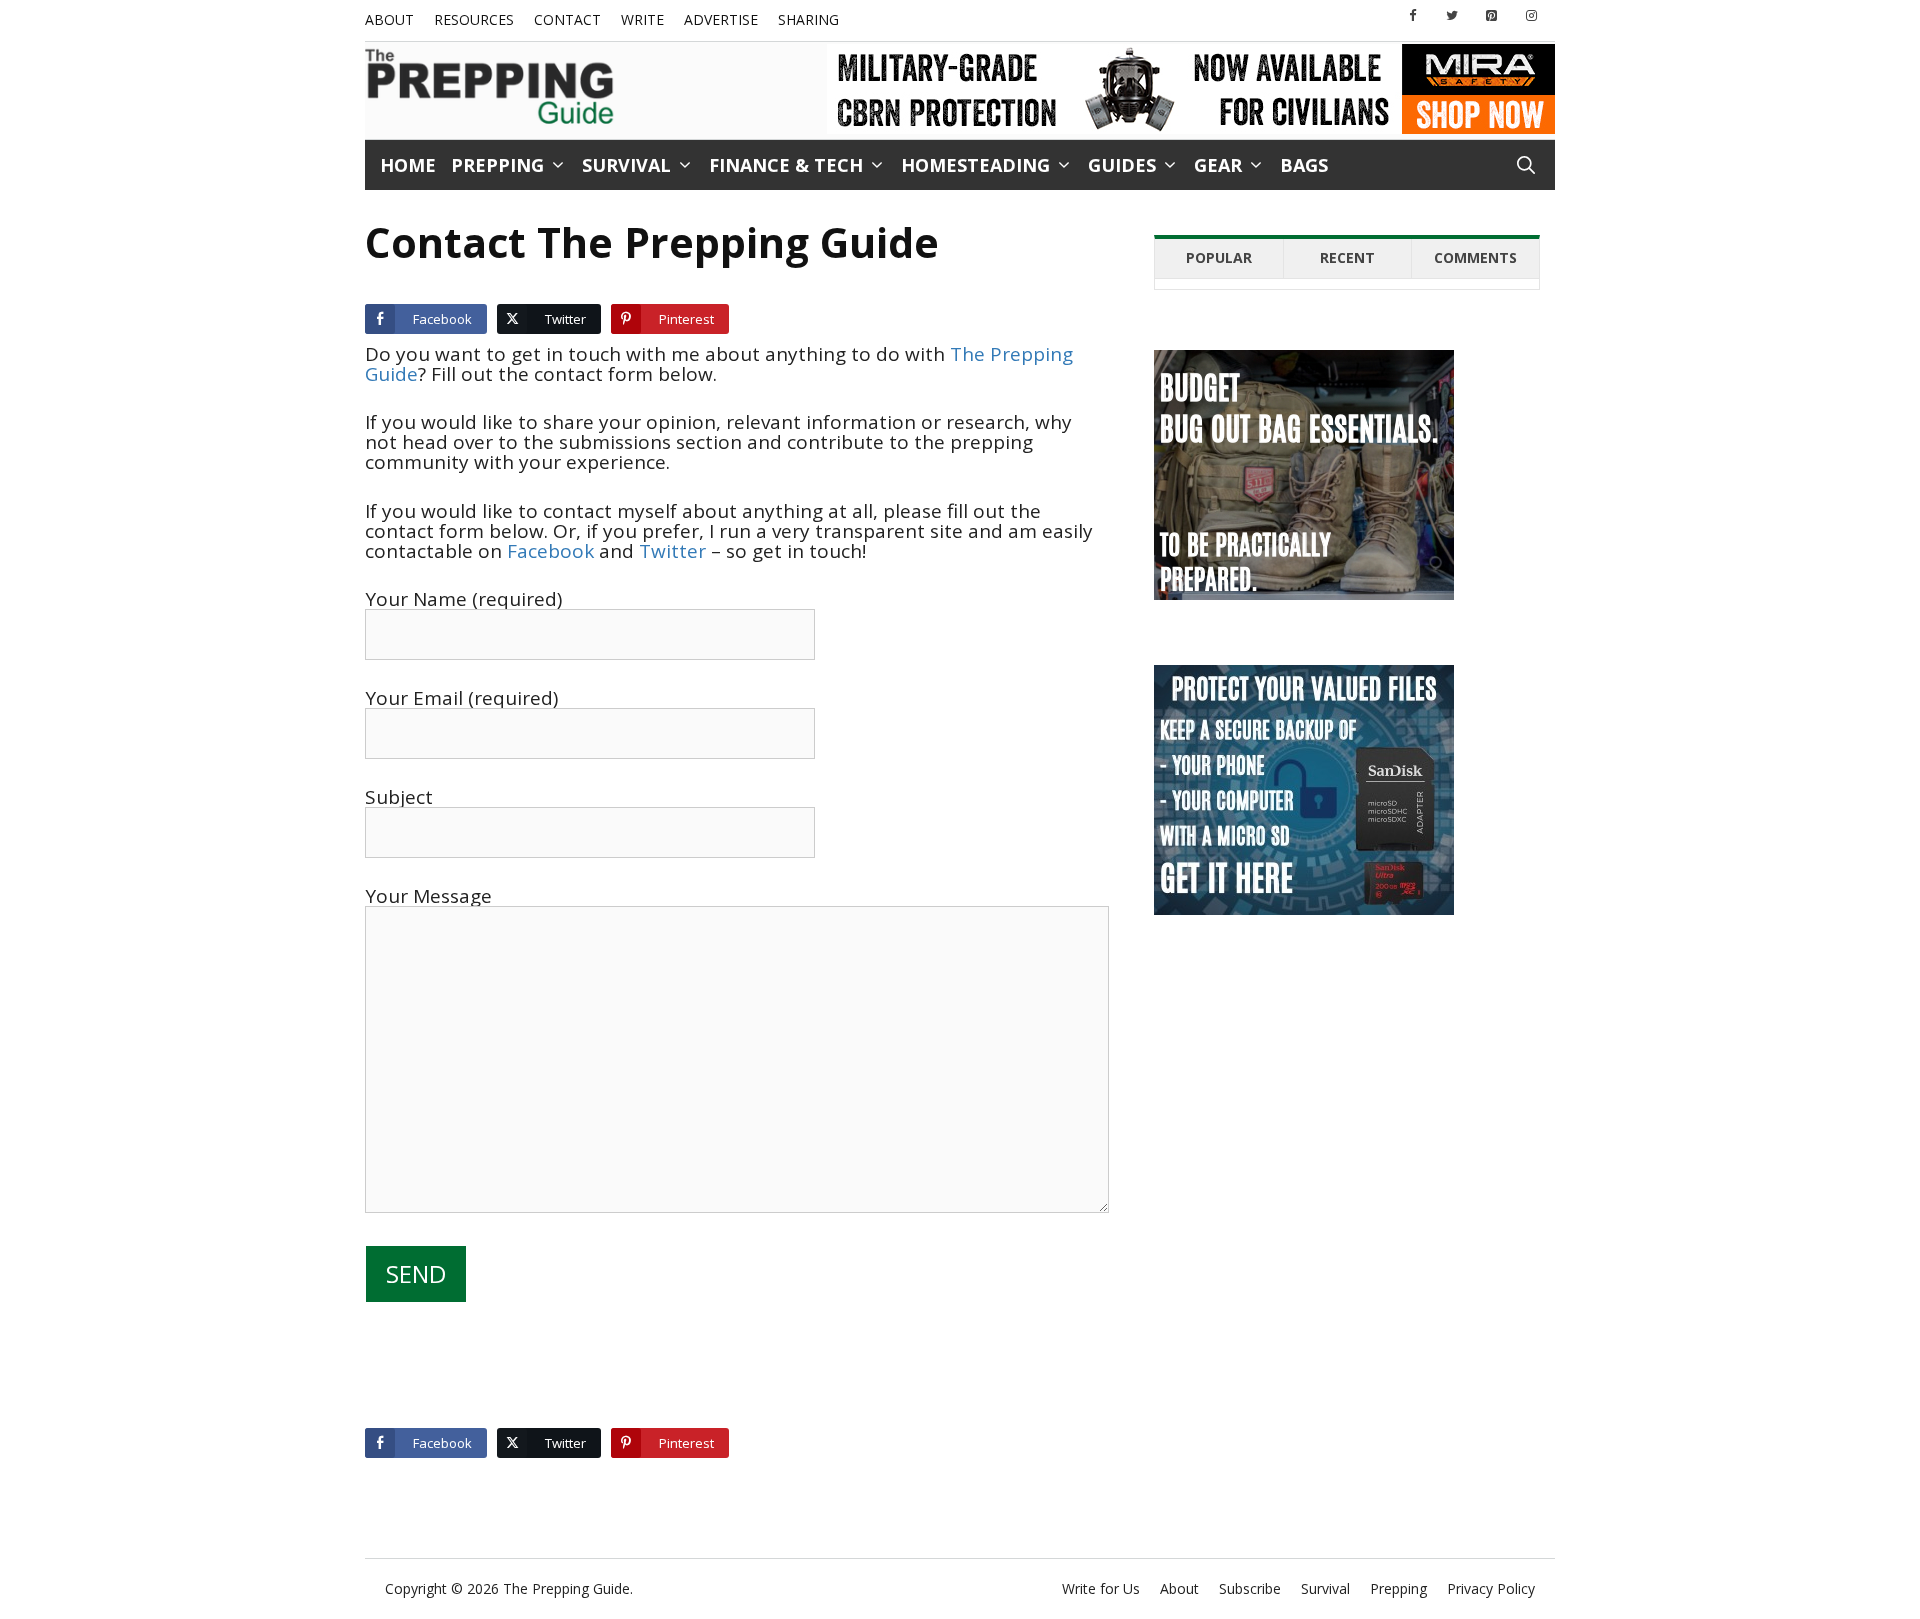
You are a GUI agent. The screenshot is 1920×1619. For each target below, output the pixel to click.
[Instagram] (1531, 16)
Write (642, 19)
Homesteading (975, 165)
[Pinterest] (1492, 16)
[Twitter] (1452, 16)
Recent (1347, 257)
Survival (626, 165)
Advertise (721, 19)
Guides (1122, 165)
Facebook (550, 551)
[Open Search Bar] (1526, 165)
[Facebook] (1413, 16)
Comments (1475, 257)
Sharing (808, 19)
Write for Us (1101, 1588)
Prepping (497, 165)
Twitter (672, 551)
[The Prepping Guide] (490, 88)
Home (408, 165)
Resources (474, 19)
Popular (1219, 257)
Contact (567, 19)
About (389, 19)
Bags (1304, 165)
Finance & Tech (786, 165)
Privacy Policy (1491, 1588)
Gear (1218, 165)
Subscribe (1250, 1588)
